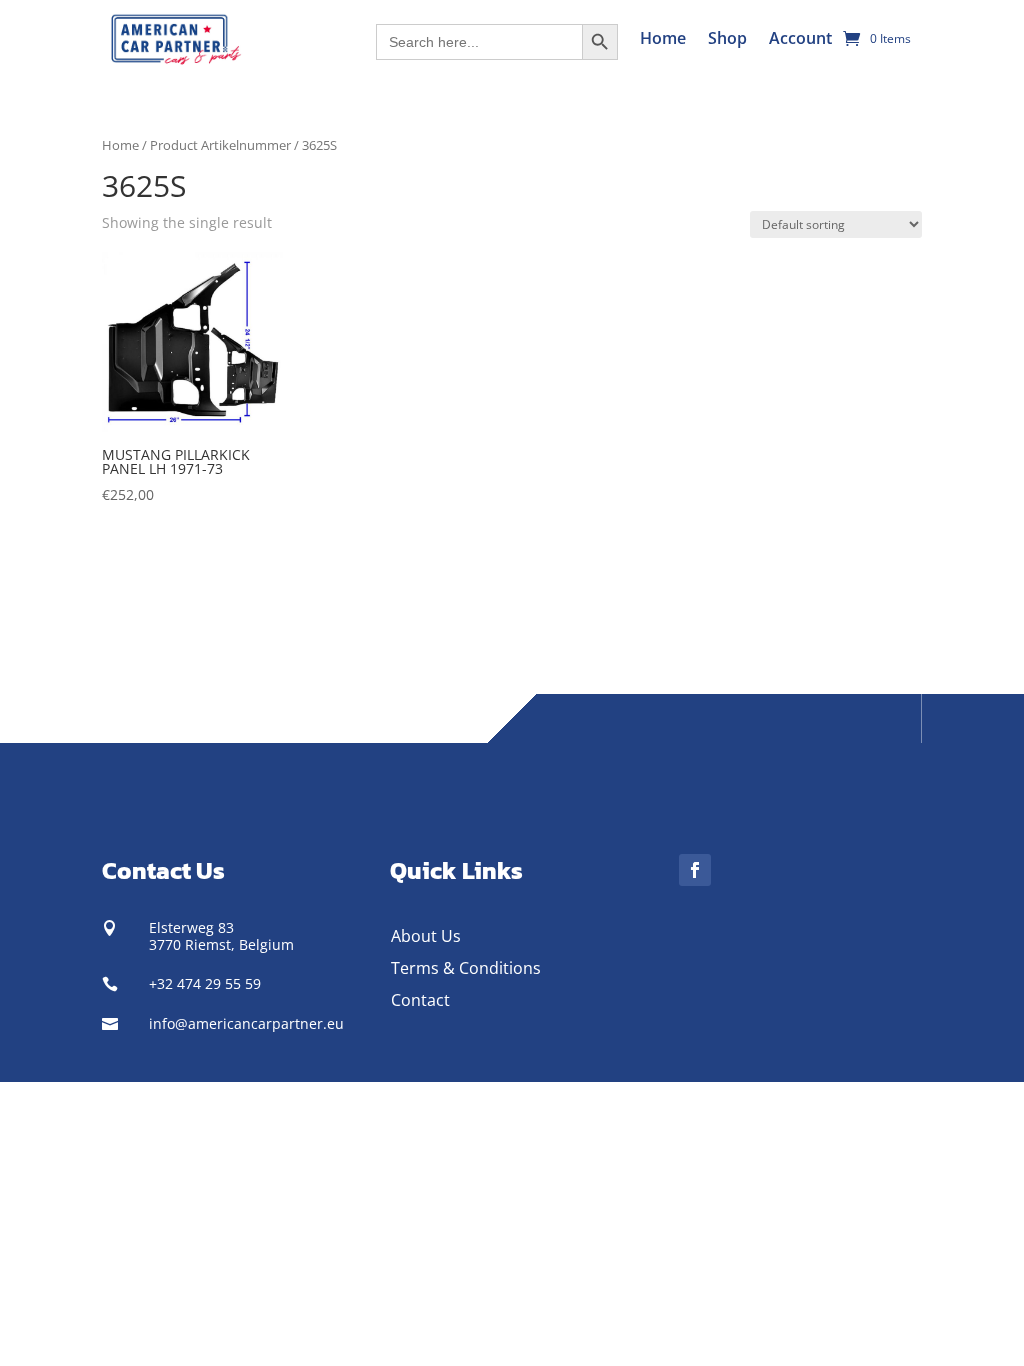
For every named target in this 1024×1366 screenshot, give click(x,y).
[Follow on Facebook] (695, 870)
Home (663, 38)
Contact (420, 1000)
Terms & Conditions (466, 968)
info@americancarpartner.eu (246, 1023)
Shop (727, 38)
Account (800, 38)
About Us (426, 936)
